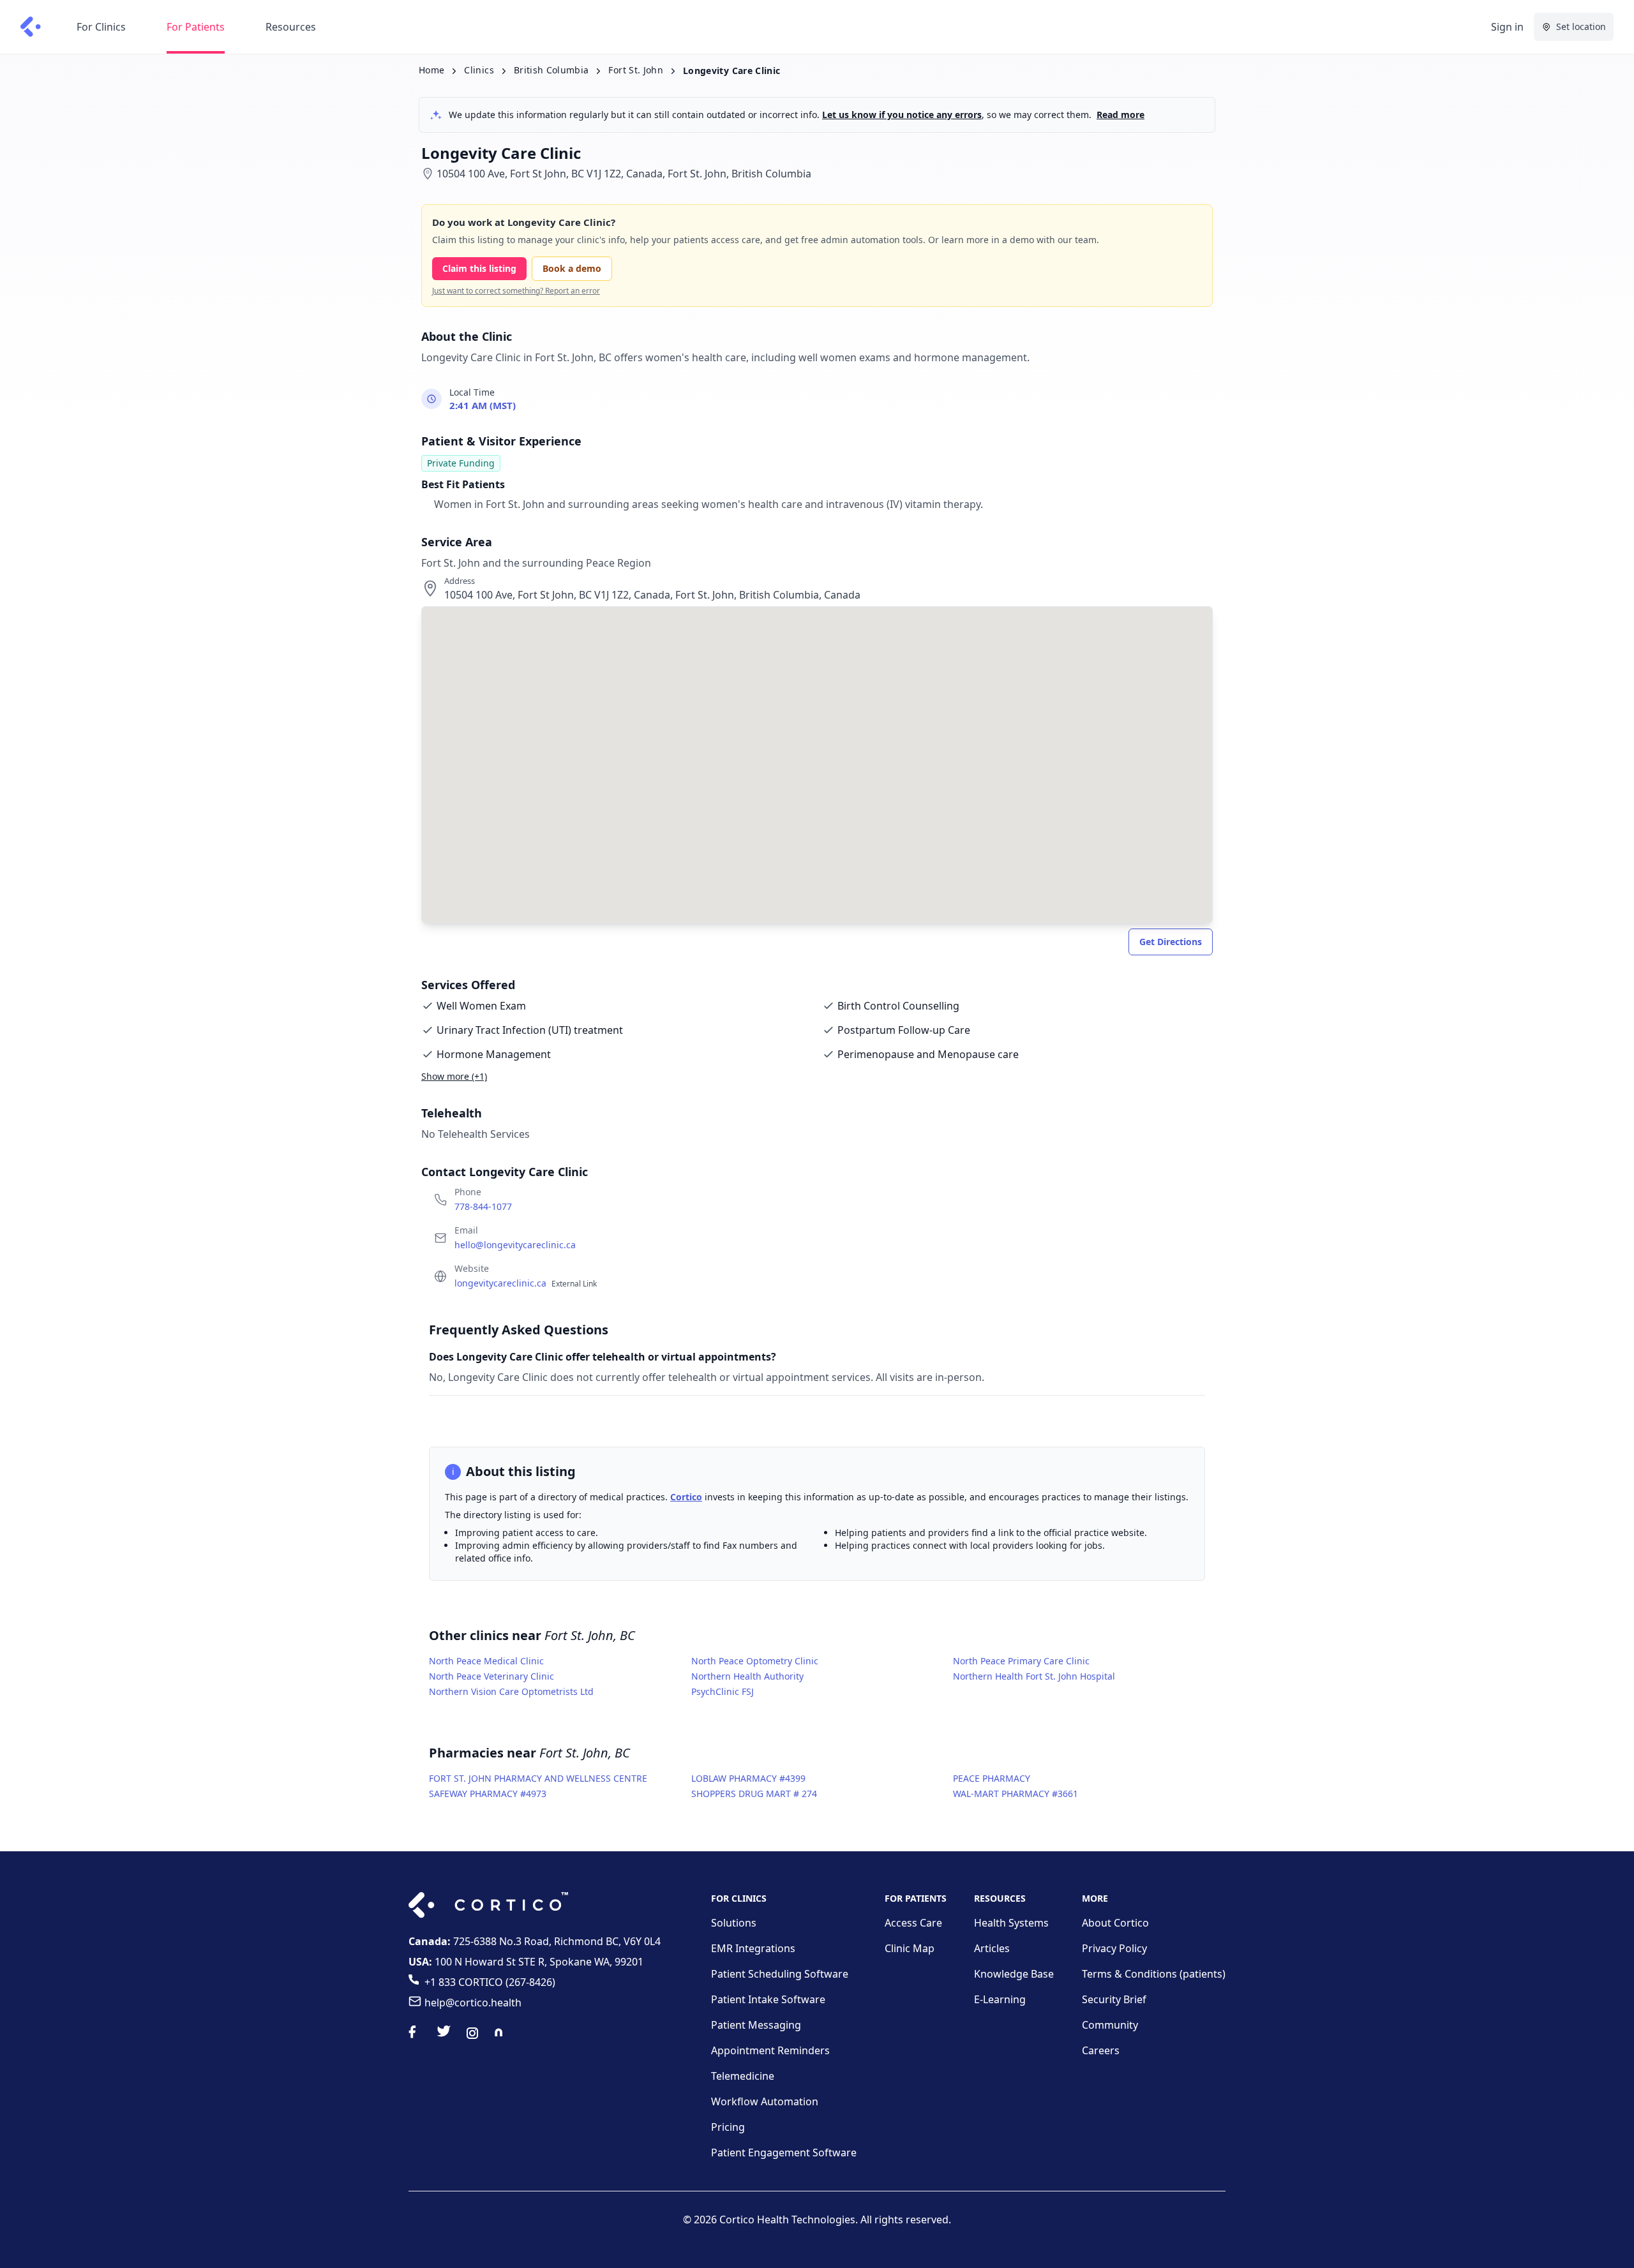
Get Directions (1171, 942)
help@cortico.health (473, 2003)
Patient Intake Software (768, 1999)
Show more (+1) (454, 1076)
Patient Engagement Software (784, 2152)
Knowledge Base (1014, 1974)
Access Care (913, 1923)
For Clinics (101, 27)
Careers (1101, 2050)
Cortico (686, 1497)
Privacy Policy (1114, 1948)
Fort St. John (636, 70)
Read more (1121, 115)
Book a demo (572, 268)
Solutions (734, 1923)
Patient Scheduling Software (780, 1974)
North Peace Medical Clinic (486, 1661)
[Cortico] (31, 27)
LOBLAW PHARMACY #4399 (748, 1778)
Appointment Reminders (770, 2050)
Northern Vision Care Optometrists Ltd (511, 1691)
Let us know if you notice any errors (902, 115)
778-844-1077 (483, 1206)
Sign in (1507, 27)
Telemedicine (743, 2076)
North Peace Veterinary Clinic (491, 1676)
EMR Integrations (753, 1948)
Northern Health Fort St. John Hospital (1034, 1676)
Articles (992, 1948)
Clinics (479, 70)
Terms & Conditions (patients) (1154, 1974)
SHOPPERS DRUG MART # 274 (754, 1794)
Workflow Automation (765, 2101)
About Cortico (1115, 1923)
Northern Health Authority (747, 1676)
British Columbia (551, 70)
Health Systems (1011, 1923)
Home (431, 70)
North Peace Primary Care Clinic (1021, 1661)
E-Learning (1000, 1999)
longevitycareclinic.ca (526, 1283)
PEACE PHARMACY (992, 1778)
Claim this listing (479, 268)
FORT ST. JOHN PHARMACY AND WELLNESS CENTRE (538, 1778)
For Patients (196, 27)
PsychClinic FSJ (723, 1691)
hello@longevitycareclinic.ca (515, 1245)
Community (1110, 2025)
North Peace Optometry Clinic (755, 1661)
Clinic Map (910, 1948)
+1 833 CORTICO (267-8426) (490, 1982)
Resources (291, 27)
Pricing (728, 2127)
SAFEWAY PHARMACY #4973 (488, 1794)
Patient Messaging (756, 2025)
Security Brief (1114, 1999)
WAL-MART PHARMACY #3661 (1016, 1794)
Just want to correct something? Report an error (516, 291)
